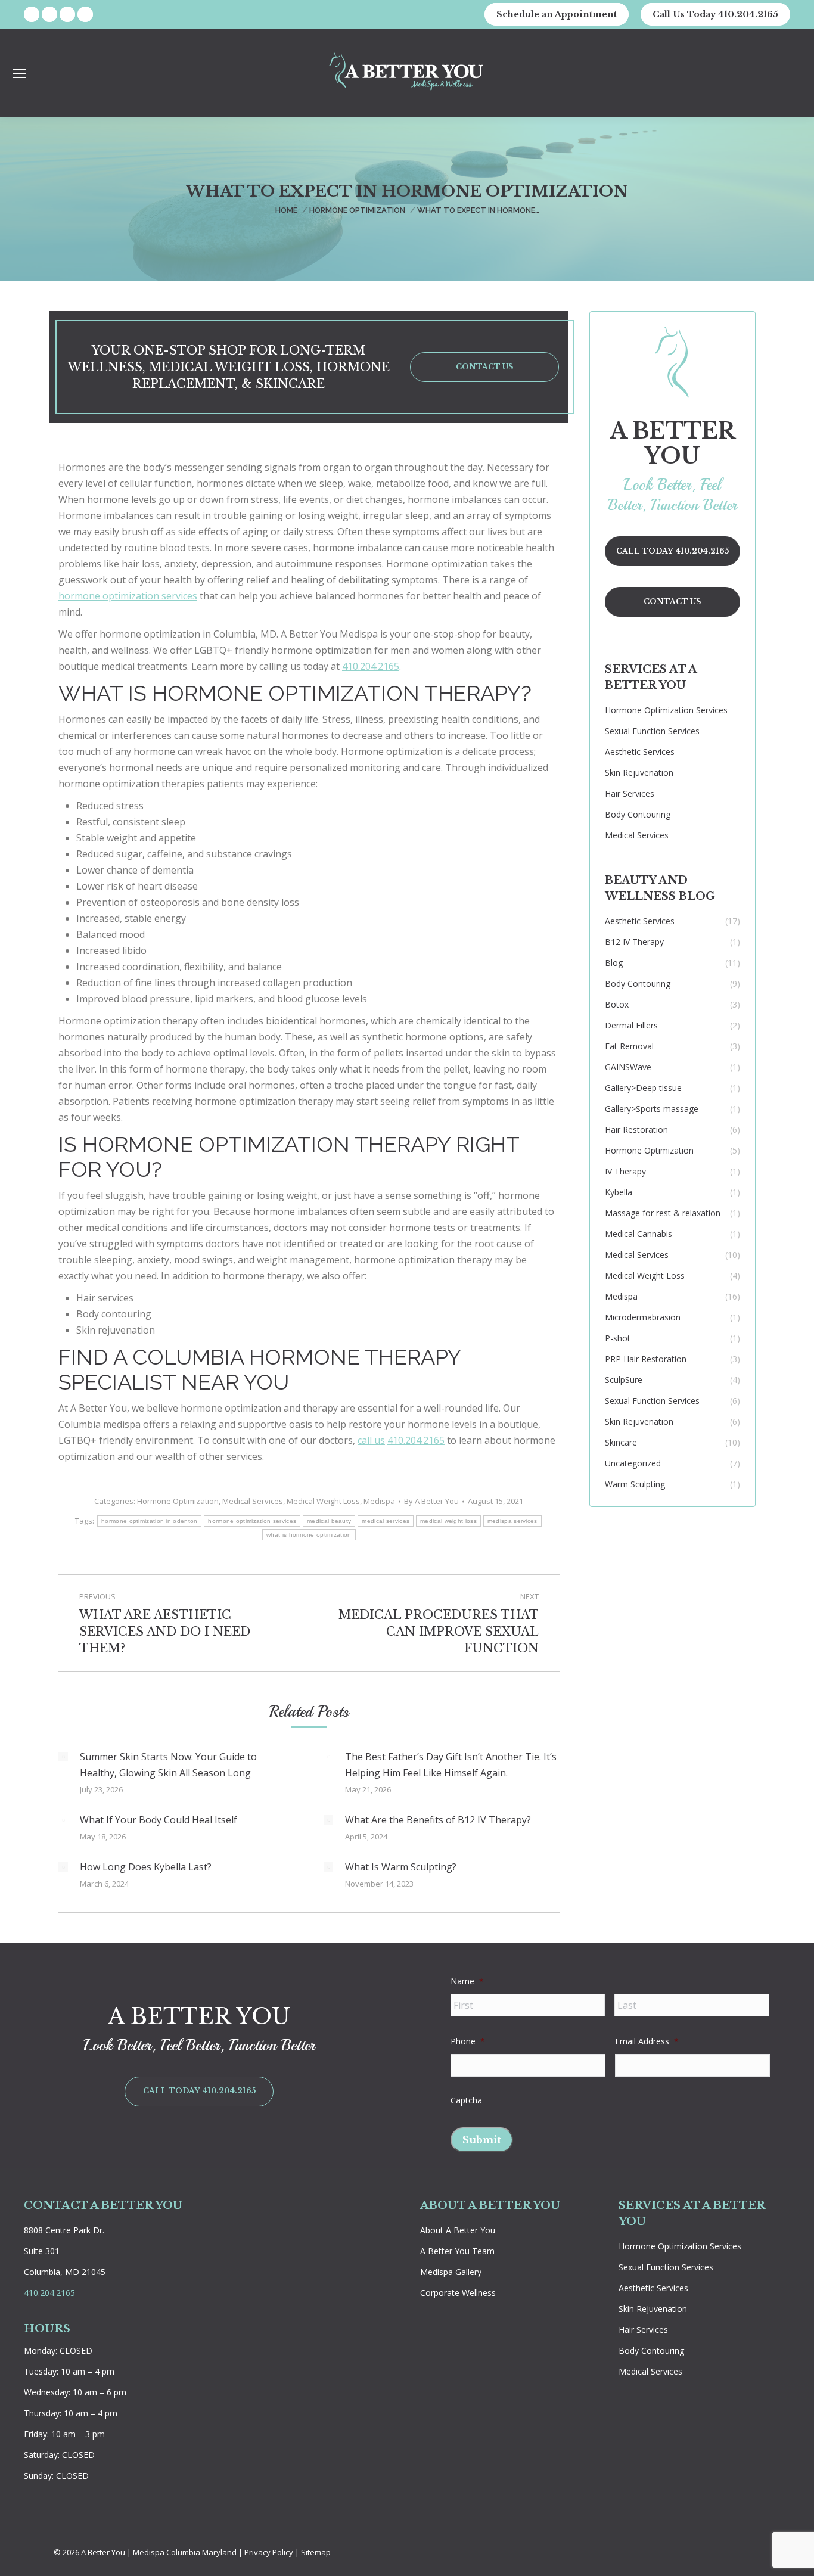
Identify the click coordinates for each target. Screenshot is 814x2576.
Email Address (647, 2041)
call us (371, 1440)
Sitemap (316, 2552)
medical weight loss (448, 1521)
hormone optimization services (128, 596)
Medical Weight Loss (323, 1501)
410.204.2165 (371, 666)
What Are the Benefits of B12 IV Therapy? (438, 1820)
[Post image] (63, 1757)
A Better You (104, 2552)
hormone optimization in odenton (149, 1521)
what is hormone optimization (309, 1535)
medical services (386, 1521)
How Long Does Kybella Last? (146, 1867)
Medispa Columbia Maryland (185, 2552)
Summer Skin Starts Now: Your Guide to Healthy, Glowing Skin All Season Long (168, 1765)
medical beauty (329, 1521)
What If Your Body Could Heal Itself (159, 1820)
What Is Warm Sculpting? (401, 1867)
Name (467, 1981)
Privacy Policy (270, 2552)
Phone (468, 2041)
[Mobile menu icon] (19, 73)
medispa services (512, 1521)
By (431, 1501)
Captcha (466, 2100)
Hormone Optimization (178, 1501)
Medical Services (253, 1501)
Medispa (379, 1501)
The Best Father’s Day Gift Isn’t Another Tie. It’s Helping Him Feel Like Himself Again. (451, 1765)
